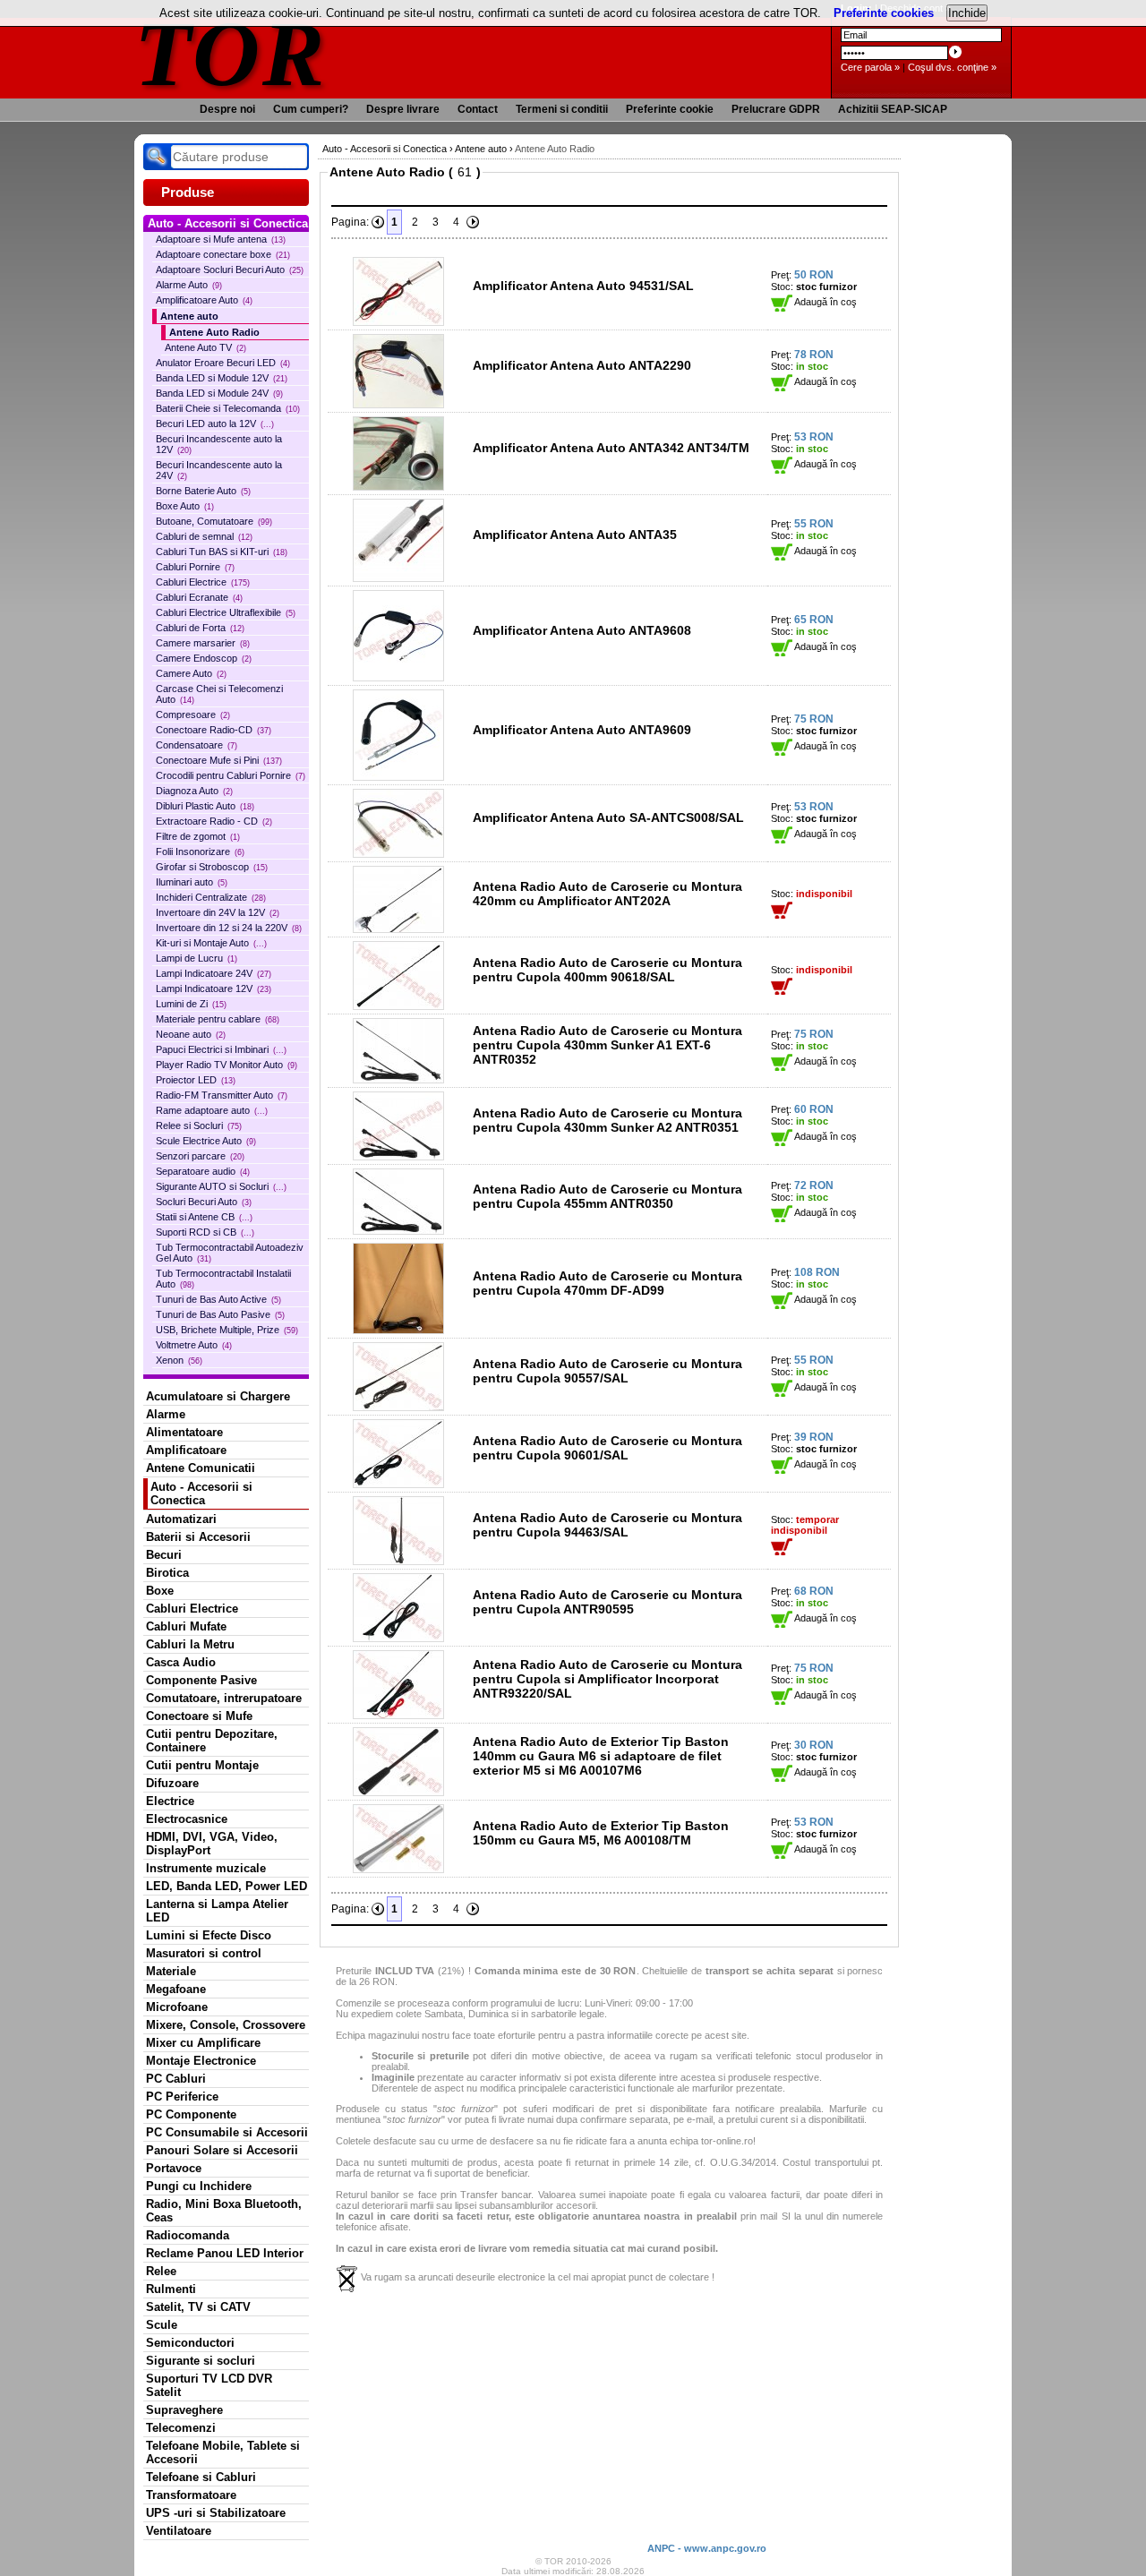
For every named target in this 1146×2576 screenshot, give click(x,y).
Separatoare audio (203, 1171)
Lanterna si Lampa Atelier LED (217, 1911)
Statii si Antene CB (204, 1217)
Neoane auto (191, 1034)
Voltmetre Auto (194, 1345)
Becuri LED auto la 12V (215, 424)
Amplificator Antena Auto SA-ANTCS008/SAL (608, 817)
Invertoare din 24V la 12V (218, 912)
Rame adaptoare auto (212, 1110)
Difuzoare (172, 1783)
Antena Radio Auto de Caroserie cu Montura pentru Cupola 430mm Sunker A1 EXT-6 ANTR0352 (607, 1045)
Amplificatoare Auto (204, 300)
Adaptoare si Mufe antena (221, 239)
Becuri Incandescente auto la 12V (219, 444)
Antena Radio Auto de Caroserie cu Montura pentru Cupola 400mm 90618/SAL (607, 970)
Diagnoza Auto (194, 791)
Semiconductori (190, 2343)
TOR (231, 53)
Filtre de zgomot (198, 836)
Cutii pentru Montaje (202, 1765)
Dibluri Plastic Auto (205, 806)
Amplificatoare (186, 1450)
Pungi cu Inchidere (199, 2186)
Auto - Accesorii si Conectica (201, 1493)
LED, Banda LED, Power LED (227, 1886)
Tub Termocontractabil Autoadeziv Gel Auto (230, 1253)
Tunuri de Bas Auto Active (218, 1299)
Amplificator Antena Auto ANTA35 (575, 535)
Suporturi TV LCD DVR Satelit (209, 2385)
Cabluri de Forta (200, 628)
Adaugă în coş (825, 302)
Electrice (170, 1801)
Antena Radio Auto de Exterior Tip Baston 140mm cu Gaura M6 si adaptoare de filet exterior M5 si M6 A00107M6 (601, 1756)
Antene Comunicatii (201, 1468)
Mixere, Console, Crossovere (226, 2025)
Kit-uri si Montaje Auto (211, 943)
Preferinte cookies (884, 13)
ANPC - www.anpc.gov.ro (707, 2548)
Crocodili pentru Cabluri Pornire (231, 775)
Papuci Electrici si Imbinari (221, 1049)
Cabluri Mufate (186, 1626)
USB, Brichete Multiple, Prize (227, 1330)
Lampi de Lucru (197, 958)
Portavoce (174, 2168)
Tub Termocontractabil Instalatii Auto (223, 1279)
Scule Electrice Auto (206, 1141)
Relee (161, 2271)
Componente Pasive (201, 1680)
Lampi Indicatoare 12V (214, 988)
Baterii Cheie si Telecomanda (228, 408)
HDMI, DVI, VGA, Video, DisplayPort (212, 1844)
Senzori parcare (200, 1156)
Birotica (167, 1573)
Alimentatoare (184, 1432)
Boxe (160, 1591)
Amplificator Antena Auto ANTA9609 (582, 730)
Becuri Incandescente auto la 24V (219, 470)
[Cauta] (157, 157)
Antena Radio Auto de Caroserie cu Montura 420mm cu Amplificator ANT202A (607, 894)
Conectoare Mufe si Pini (219, 760)
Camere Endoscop (204, 658)
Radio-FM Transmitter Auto (222, 1095)
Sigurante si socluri (201, 2361)
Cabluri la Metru (190, 1644)
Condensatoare (197, 745)
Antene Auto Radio (214, 332)
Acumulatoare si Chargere (218, 1396)
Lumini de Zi (191, 1004)
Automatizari (181, 1519)
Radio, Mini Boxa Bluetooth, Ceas (224, 2211)
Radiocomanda (188, 2235)
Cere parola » (870, 67)
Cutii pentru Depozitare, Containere (212, 1741)
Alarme (166, 1414)
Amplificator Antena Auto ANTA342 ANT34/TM (611, 448)
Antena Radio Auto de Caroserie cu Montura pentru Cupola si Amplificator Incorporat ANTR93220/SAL (607, 1679)
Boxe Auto (185, 506)
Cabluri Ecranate (199, 597)
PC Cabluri (176, 2079)
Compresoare (193, 715)
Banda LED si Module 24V (219, 393)
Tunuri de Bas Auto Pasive (220, 1314)
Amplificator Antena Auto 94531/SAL (583, 286)
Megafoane (176, 1989)
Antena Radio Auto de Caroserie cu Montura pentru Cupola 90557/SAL (607, 1371)
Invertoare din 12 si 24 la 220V (229, 928)
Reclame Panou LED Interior (225, 2253)
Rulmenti (171, 2289)
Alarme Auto (189, 285)
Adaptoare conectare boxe (223, 254)
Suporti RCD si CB (205, 1232)
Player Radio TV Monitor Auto (227, 1065)
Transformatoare (191, 2495)
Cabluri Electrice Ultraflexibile (226, 612)
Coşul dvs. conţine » (952, 67)
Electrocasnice (187, 1819)
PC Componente (191, 2114)
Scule (162, 2325)
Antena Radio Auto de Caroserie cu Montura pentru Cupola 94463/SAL (607, 1525)
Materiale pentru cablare (218, 1019)
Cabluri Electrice (203, 582)
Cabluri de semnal (204, 536)
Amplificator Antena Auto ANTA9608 (582, 630)
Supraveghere (184, 2410)
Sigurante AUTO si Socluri (221, 1186)
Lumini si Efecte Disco (209, 1935)
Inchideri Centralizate (211, 897)
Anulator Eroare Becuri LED (223, 363)
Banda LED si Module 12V (222, 378)
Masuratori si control (204, 1953)
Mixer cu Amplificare (203, 2043)
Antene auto (189, 316)
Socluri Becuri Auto (204, 1202)
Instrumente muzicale (206, 1868)
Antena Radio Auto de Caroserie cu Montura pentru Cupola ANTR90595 (607, 1602)
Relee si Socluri (199, 1125)
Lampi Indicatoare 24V (214, 973)
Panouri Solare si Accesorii (222, 2150)
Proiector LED (196, 1080)
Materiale (171, 1971)
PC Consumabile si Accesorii (227, 2132)
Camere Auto (191, 673)
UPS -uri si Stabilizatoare (216, 2513)
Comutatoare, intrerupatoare (224, 1698)
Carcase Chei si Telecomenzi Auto (219, 694)
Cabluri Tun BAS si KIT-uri (222, 552)
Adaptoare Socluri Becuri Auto (230, 270)
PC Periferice (182, 2097)
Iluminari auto (192, 882)
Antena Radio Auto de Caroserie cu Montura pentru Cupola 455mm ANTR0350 (607, 1196)
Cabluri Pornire (195, 567)
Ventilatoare (179, 2531)
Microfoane (177, 2007)
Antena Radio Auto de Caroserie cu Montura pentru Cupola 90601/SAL (607, 1448)
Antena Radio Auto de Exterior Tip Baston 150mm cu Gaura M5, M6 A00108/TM (601, 1833)
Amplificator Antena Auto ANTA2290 (582, 365)
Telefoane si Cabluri (201, 2477)
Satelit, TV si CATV (198, 2307)
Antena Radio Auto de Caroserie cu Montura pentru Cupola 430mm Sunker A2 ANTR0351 (607, 1120)
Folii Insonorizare (200, 852)
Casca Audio (181, 1662)
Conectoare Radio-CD (214, 730)
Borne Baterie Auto (203, 491)
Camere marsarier (203, 643)
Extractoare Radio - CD (214, 821)
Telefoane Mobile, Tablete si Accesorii (223, 2452)
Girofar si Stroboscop (212, 867)
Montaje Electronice (201, 2061)
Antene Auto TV (205, 347)
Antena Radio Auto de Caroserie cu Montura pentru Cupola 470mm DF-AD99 (607, 1283)
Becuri (164, 1555)
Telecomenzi (181, 2428)
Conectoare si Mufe (199, 1716)
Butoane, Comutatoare (214, 521)
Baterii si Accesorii (198, 1537)
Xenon (179, 1360)
